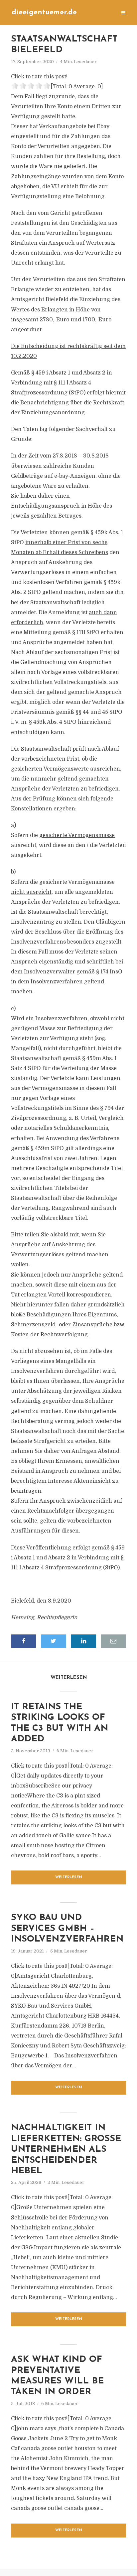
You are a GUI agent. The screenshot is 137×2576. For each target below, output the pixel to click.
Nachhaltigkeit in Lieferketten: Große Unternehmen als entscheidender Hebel (66, 2150)
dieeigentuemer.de (44, 12)
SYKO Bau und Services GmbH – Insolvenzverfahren (67, 1929)
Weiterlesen (69, 1877)
